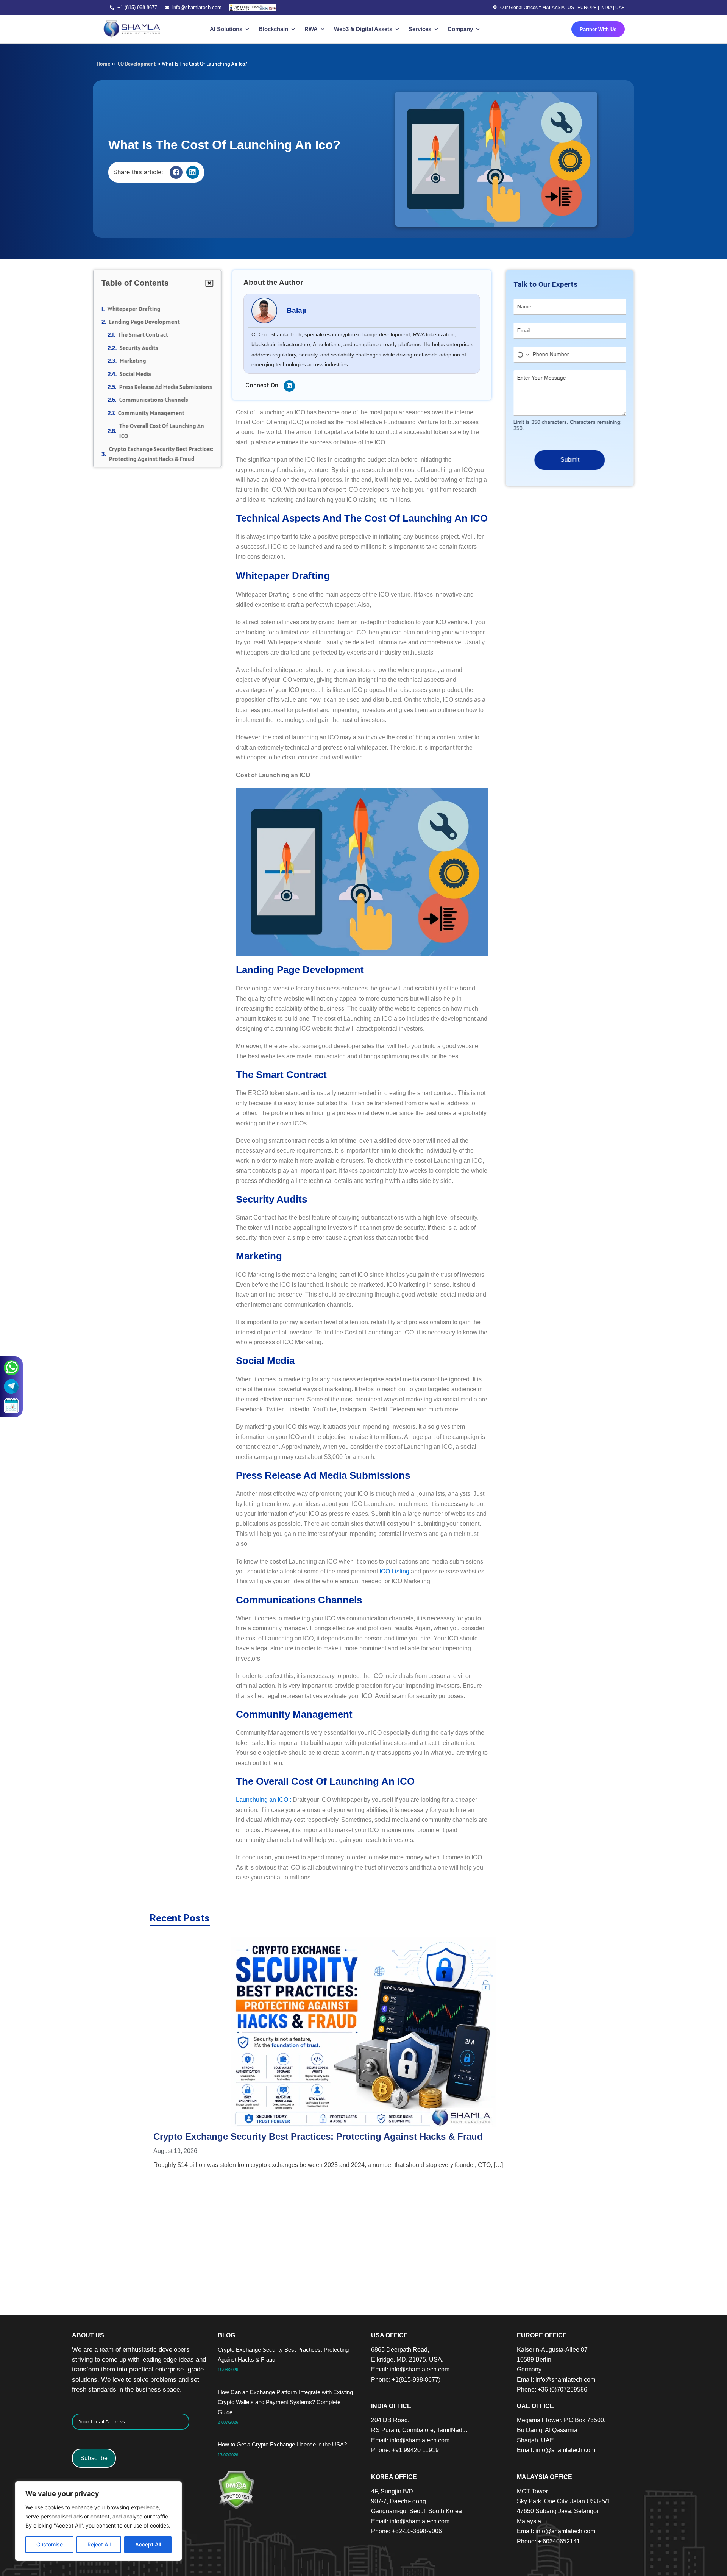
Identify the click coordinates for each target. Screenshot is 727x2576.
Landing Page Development (147, 322)
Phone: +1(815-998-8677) (406, 2380)
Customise (50, 2544)
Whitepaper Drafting (137, 309)
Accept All (148, 2544)
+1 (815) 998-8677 (137, 7)
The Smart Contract (146, 334)
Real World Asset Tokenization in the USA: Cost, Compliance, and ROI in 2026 (507, 2053)
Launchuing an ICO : (264, 1800)
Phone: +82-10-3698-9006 (406, 2531)
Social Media (138, 374)
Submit (566, 460)
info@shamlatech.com (197, 7)
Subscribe (94, 2458)
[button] (176, 172)
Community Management (154, 413)
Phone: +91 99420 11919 (405, 2450)
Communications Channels (157, 400)
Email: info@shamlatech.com (410, 2369)
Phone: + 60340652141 (548, 2541)
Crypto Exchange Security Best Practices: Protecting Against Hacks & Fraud (164, 454)
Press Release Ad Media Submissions (169, 387)
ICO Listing (394, 1571)
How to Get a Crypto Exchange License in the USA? (350, 2053)
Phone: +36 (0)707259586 (552, 2389)
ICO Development (136, 64)
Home (103, 64)
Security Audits (142, 348)
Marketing (136, 361)
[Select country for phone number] (519, 355)
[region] (98, 2521)
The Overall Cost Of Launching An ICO (165, 431)
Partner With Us (598, 29)
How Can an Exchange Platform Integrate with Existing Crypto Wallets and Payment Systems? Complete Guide (217, 2065)
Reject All (99, 2544)
